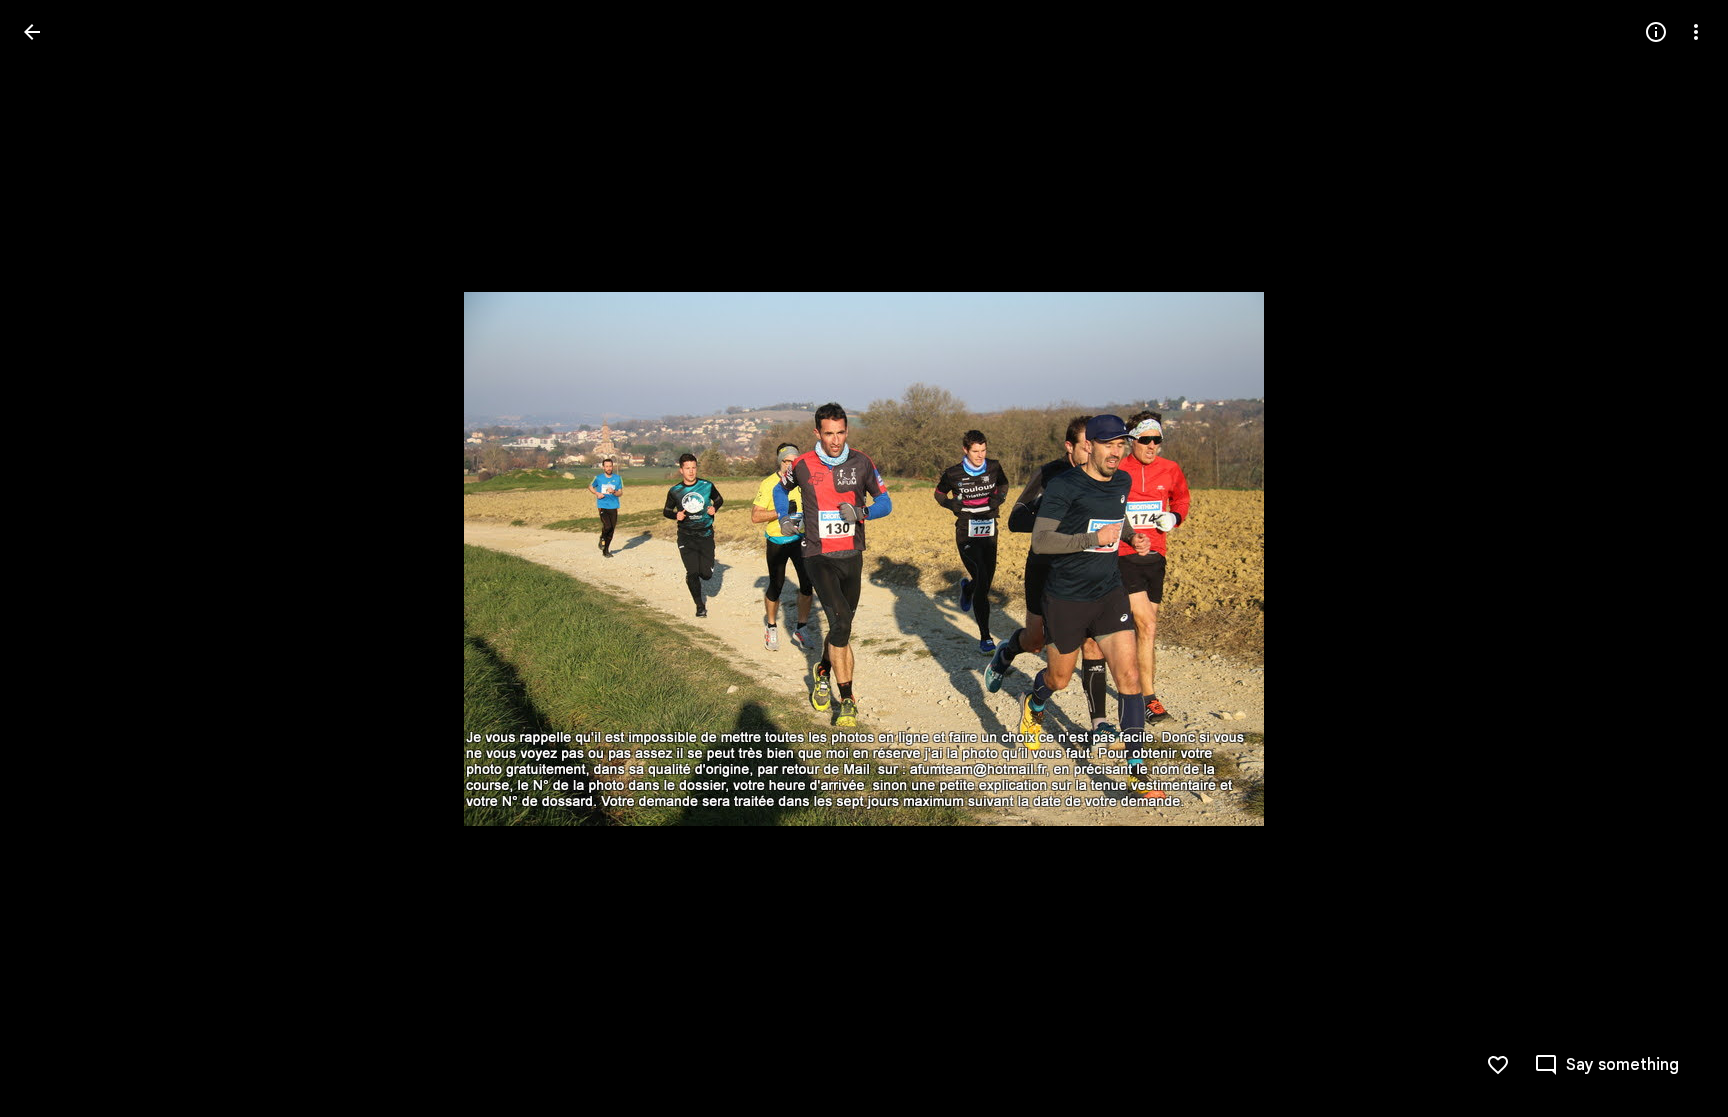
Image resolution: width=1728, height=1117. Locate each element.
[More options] (1696, 32)
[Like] (1498, 1065)
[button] (56, 559)
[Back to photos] (32, 32)
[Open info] (1656, 32)
